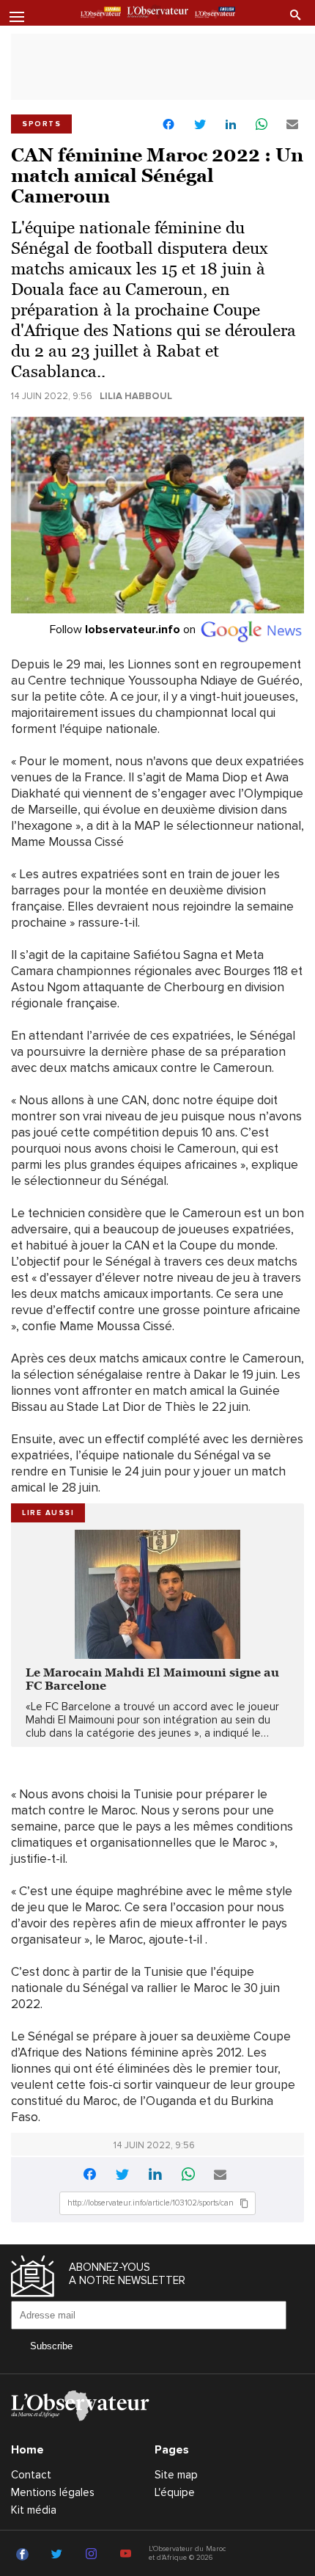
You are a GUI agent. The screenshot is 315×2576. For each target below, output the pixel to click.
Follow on (124, 630)
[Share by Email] (292, 125)
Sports (41, 124)
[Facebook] (25, 2555)
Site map (176, 2475)
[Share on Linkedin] (231, 125)
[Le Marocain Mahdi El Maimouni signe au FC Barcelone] (157, 1594)
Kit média (34, 2510)
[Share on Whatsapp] (262, 125)
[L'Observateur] (101, 14)
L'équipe (175, 2492)
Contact (31, 2475)
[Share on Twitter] (200, 125)
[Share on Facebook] (168, 126)
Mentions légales (53, 2492)
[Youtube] (128, 2555)
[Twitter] (59, 2555)
